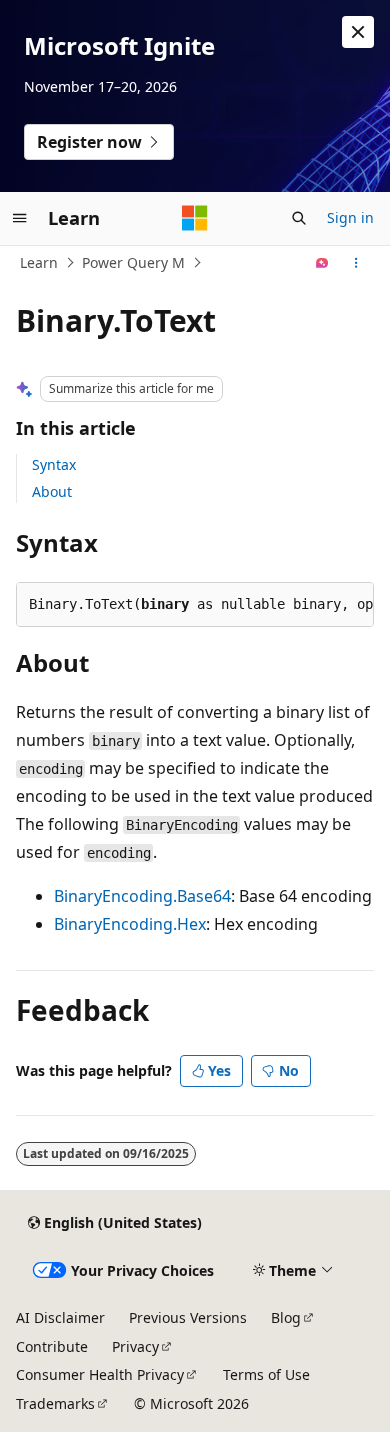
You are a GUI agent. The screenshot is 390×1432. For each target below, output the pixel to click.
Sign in (350, 217)
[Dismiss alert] (358, 32)
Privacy (135, 1346)
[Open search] (299, 218)
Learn (39, 262)
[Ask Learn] (322, 263)
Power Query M (133, 262)
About (52, 491)
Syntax (54, 464)
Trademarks (55, 1403)
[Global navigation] (20, 218)
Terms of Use (266, 1374)
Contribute (52, 1346)
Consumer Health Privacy (100, 1374)
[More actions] (356, 263)
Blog (286, 1317)
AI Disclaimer (60, 1317)
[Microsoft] (195, 218)
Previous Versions (188, 1317)
